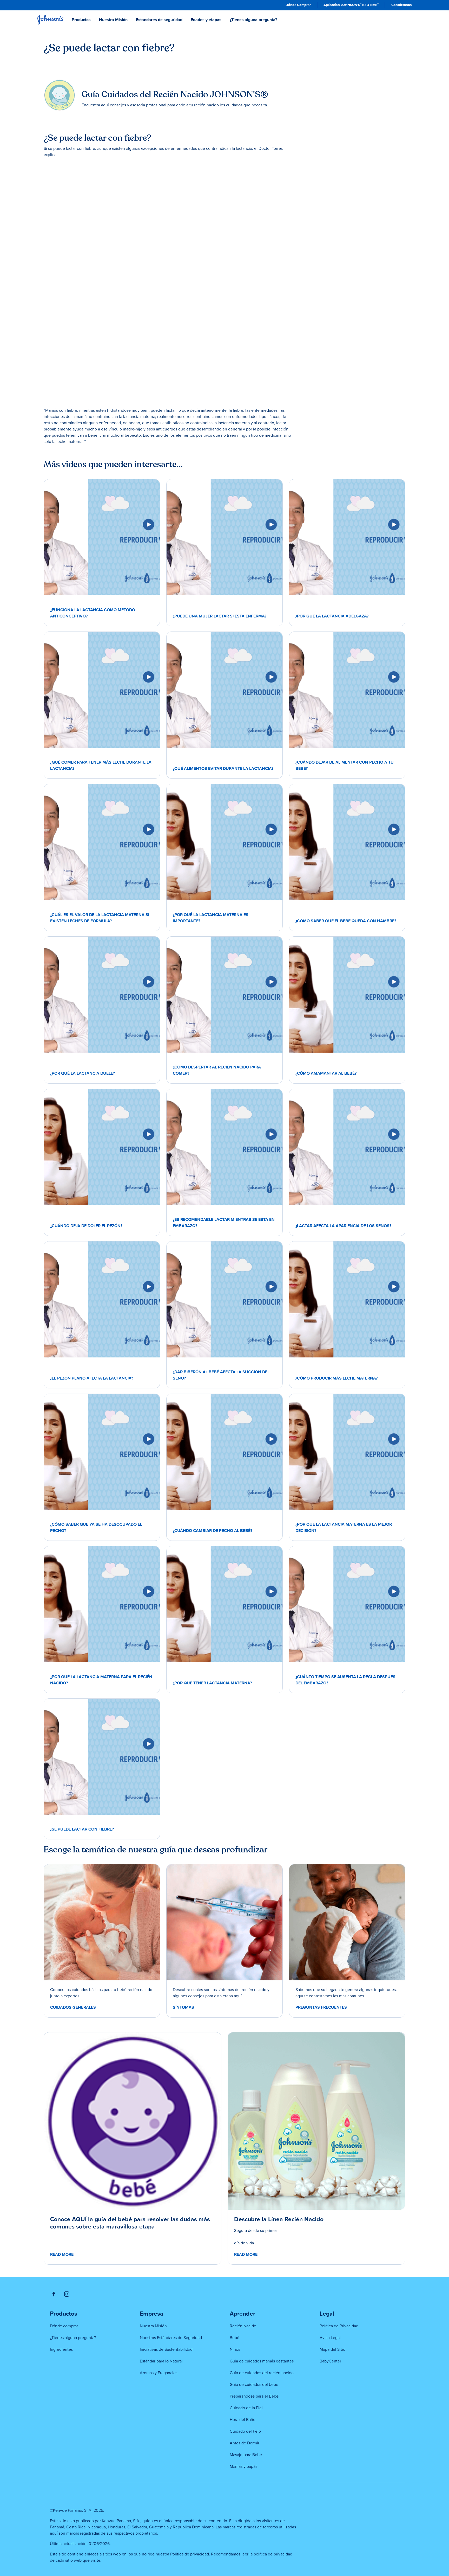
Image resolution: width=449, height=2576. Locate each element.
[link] (298, 5)
